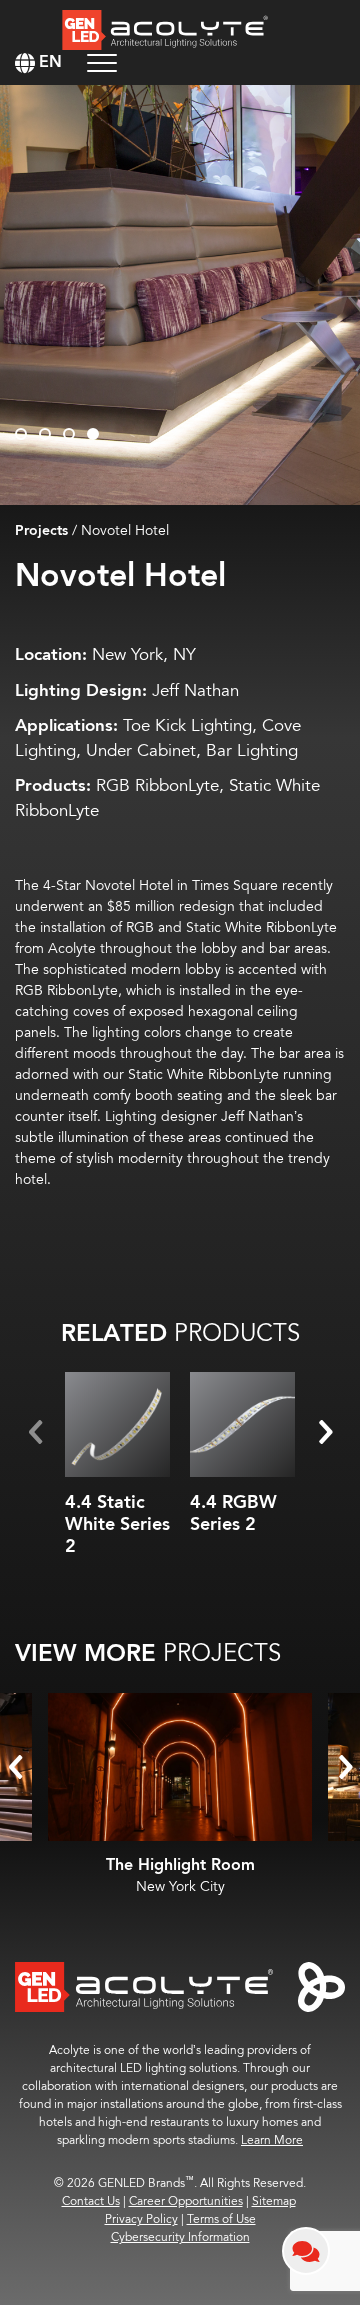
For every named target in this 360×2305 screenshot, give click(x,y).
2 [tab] (45, 434)
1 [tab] (21, 434)
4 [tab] (93, 434)
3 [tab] (69, 434)
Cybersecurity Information (180, 2237)
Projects (41, 531)
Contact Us (91, 2201)
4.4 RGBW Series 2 (233, 1513)
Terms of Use (221, 2219)
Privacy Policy (141, 2219)
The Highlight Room (180, 1865)
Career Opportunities (186, 2201)
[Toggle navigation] (102, 62)
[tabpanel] (180, 295)
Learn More (272, 2140)
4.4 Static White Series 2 (117, 1524)
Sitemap (274, 2201)
